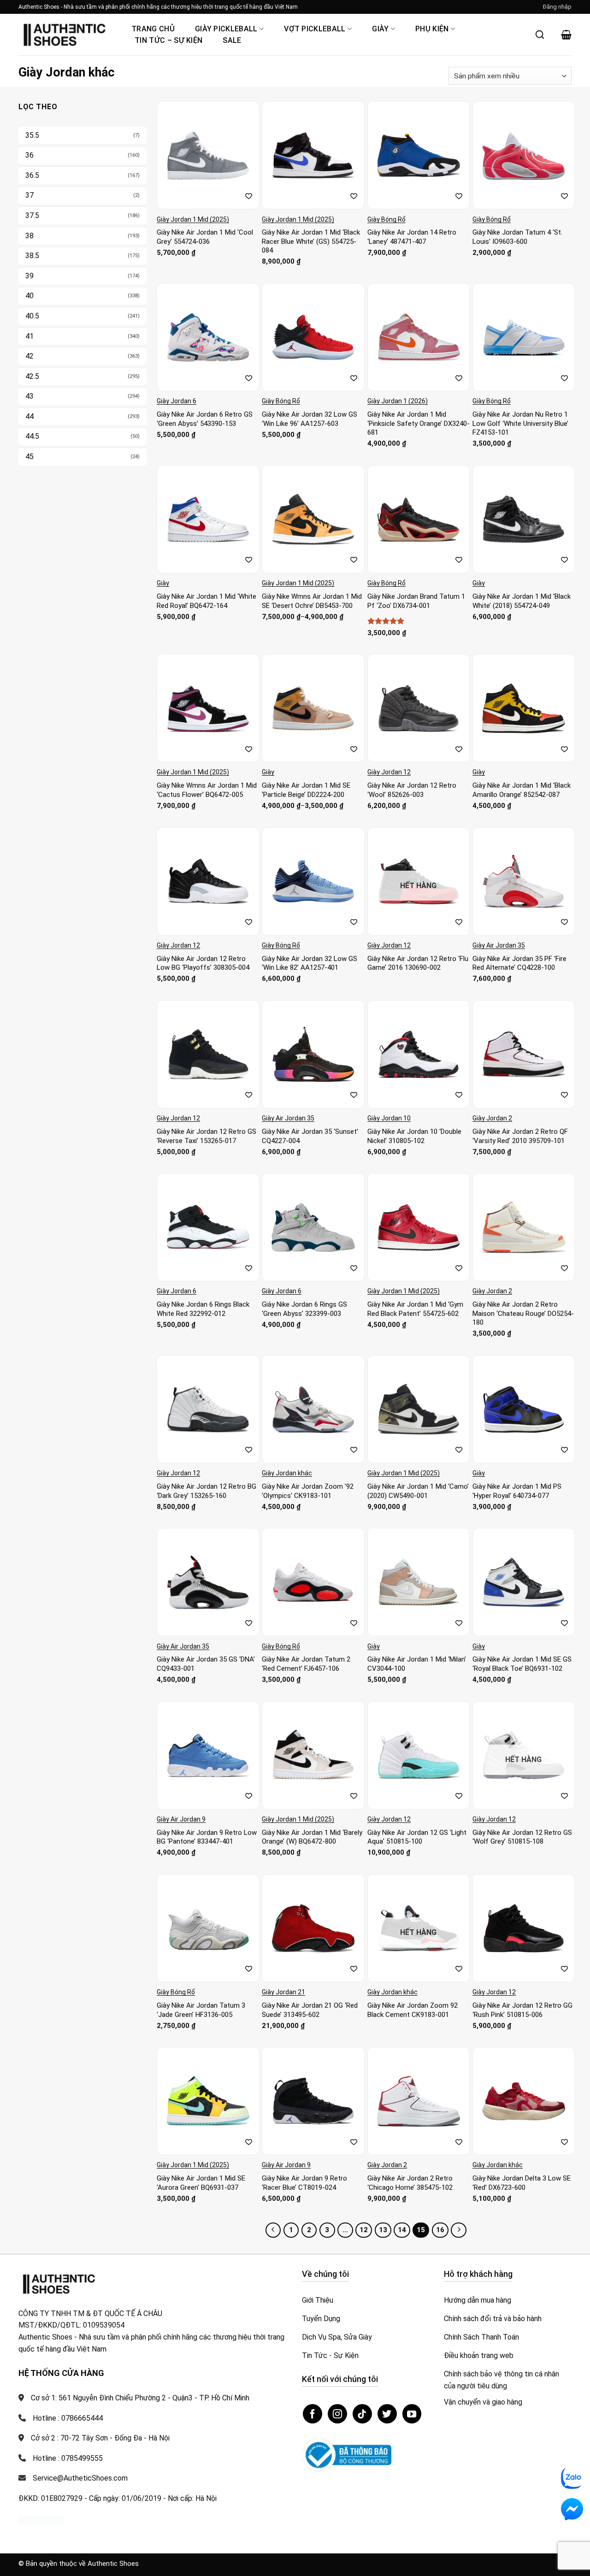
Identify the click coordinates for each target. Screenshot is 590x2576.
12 (364, 2230)
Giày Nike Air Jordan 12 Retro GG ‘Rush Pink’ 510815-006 (522, 2010)
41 (29, 336)
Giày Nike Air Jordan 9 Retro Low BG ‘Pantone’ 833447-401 (207, 1837)
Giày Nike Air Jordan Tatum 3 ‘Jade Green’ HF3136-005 (201, 2010)
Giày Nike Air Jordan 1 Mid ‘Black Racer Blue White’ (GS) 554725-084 (311, 241)
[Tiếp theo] (459, 2230)
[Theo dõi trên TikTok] (362, 2414)
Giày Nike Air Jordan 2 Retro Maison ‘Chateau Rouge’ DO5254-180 (523, 1313)
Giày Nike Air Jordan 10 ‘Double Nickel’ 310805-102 (414, 1136)
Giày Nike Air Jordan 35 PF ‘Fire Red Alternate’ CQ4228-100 (519, 963)
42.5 (32, 376)
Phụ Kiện (432, 29)
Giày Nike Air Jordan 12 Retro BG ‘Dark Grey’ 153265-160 (206, 1491)
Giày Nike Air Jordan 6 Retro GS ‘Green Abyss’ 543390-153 (205, 419)
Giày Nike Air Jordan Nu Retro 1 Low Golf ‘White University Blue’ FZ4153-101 (520, 423)
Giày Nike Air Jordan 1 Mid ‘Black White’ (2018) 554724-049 (522, 601)
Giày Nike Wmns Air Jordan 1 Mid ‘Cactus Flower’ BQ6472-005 (207, 790)
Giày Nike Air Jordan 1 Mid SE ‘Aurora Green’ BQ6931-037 (201, 2183)
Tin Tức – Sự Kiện (168, 40)
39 (29, 276)
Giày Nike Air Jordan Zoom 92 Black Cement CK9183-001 (413, 2010)
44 (29, 416)
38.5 (32, 256)
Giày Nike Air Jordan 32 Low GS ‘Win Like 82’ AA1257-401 (310, 963)
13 (383, 2230)
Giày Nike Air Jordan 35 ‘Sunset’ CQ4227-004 (310, 1136)
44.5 (32, 436)
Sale (232, 40)
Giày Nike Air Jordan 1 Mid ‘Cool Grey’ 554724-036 (205, 237)
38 (29, 236)
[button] (557, 7)
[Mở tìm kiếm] (540, 35)
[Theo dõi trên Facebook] (313, 2414)
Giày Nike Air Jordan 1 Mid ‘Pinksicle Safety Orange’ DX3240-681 (419, 423)
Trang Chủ (153, 29)
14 (402, 2230)
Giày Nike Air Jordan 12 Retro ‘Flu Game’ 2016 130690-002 (418, 963)
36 (29, 155)
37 (29, 195)
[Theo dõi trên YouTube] (412, 2414)
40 (29, 296)
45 (29, 457)
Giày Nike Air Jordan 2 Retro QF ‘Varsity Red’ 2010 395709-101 (520, 1136)
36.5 (32, 175)
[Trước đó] (273, 2230)
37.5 (32, 215)
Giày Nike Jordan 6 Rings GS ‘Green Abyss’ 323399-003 (304, 1309)
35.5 (32, 135)
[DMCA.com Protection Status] (41, 2520)
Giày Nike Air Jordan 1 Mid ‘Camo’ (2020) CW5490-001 (418, 1491)
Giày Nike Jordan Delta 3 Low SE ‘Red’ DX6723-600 (522, 2183)
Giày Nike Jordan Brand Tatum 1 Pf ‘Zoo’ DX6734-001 (416, 601)
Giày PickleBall (226, 29)
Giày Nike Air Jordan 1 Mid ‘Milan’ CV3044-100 (417, 1664)
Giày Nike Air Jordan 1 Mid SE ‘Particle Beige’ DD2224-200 (306, 790)
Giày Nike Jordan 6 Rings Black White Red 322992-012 (203, 1309)
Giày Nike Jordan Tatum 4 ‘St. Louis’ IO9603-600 (517, 237)
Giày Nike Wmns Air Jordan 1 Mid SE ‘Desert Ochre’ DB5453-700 (312, 601)
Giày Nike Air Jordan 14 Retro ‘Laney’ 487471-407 (412, 237)
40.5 (32, 316)
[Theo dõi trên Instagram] (337, 2414)
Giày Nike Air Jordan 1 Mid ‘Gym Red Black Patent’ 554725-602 (415, 1309)
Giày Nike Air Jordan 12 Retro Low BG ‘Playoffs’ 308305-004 (203, 963)
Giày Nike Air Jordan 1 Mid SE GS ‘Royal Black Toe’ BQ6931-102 (522, 1664)
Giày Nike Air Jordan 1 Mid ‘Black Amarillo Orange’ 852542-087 (522, 790)
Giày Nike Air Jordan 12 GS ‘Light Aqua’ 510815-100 (417, 1837)
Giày (380, 29)
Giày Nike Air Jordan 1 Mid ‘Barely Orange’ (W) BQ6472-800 (312, 1837)
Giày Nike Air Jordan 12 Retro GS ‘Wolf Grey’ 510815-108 (522, 1837)
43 (29, 396)
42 (29, 356)
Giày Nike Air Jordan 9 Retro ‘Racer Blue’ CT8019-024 (304, 2183)
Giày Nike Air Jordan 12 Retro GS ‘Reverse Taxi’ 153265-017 (206, 1136)
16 (440, 2230)
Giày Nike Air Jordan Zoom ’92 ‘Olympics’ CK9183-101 (308, 1491)
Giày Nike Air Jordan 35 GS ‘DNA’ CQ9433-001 (206, 1664)
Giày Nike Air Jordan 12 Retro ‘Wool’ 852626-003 (412, 790)
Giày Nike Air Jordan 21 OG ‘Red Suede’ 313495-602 (310, 2010)
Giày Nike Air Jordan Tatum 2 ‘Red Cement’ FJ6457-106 (306, 1664)
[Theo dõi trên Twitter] (387, 2414)
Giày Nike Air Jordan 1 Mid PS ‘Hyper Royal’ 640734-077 (517, 1491)
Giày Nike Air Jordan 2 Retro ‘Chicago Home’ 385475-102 (410, 2183)
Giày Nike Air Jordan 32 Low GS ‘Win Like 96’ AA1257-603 (310, 419)
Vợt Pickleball (315, 29)
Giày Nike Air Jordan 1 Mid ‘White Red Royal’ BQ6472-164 (206, 601)
